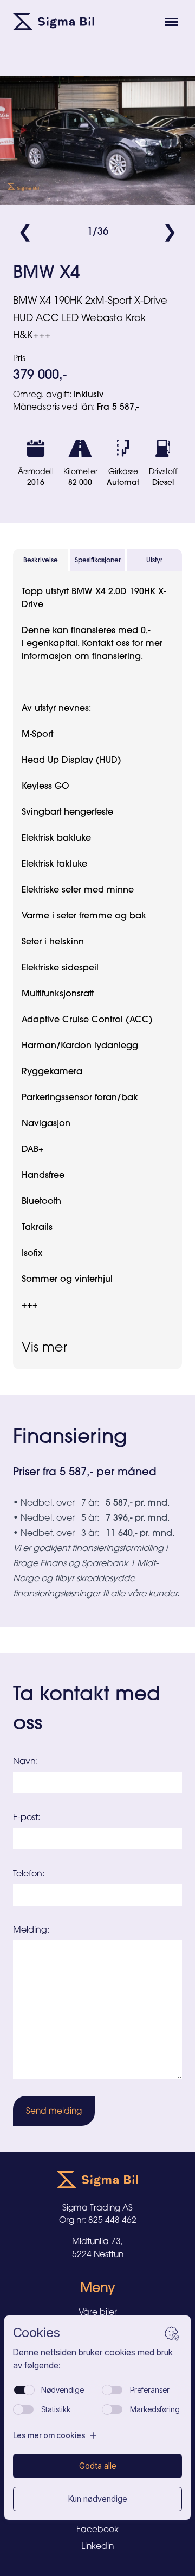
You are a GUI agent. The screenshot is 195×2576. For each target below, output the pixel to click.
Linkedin (97, 2546)
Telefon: (29, 1873)
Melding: (31, 1929)
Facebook (97, 2529)
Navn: (25, 1761)
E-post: (27, 1817)
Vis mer (44, 1347)
